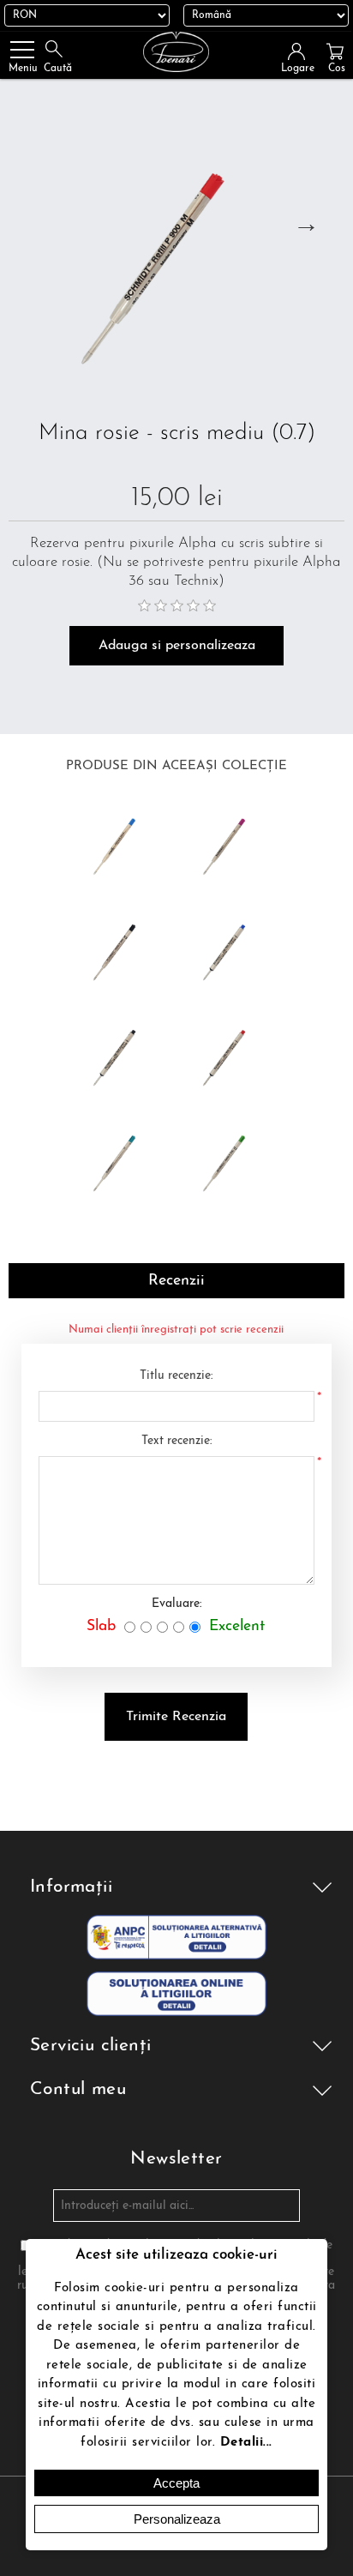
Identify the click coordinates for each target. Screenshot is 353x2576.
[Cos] (335, 51)
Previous (27, 224)
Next (306, 224)
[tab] (176, 1281)
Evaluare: (176, 1604)
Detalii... (246, 2443)
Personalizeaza (177, 2519)
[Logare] (302, 51)
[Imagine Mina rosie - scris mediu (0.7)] (176, 254)
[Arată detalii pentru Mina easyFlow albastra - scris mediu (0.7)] (121, 842)
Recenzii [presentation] (176, 1281)
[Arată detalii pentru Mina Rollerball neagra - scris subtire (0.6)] (121, 1053)
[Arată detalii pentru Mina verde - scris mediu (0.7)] (231, 1159)
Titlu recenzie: (176, 1376)
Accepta (176, 2483)
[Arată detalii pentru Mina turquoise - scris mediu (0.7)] (121, 1159)
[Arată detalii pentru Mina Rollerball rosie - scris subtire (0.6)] (231, 1053)
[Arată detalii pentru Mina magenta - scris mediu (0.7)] (231, 842)
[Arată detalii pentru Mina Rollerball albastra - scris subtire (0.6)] (231, 948)
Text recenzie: (176, 1441)
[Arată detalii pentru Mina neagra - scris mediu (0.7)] (121, 948)
